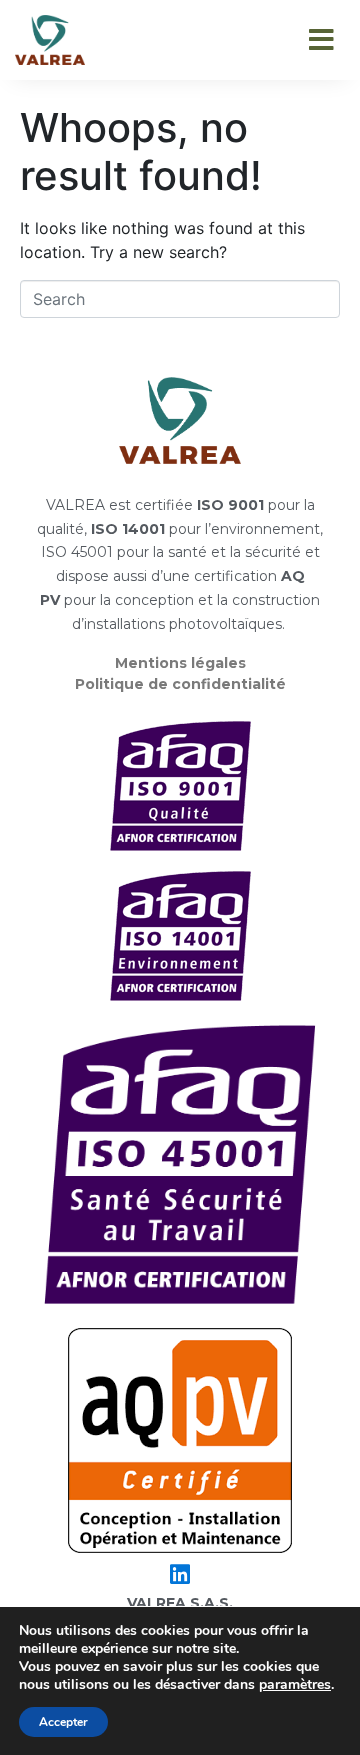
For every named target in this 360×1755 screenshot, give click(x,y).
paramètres (295, 1685)
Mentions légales (180, 663)
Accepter (63, 1722)
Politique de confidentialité (180, 684)
